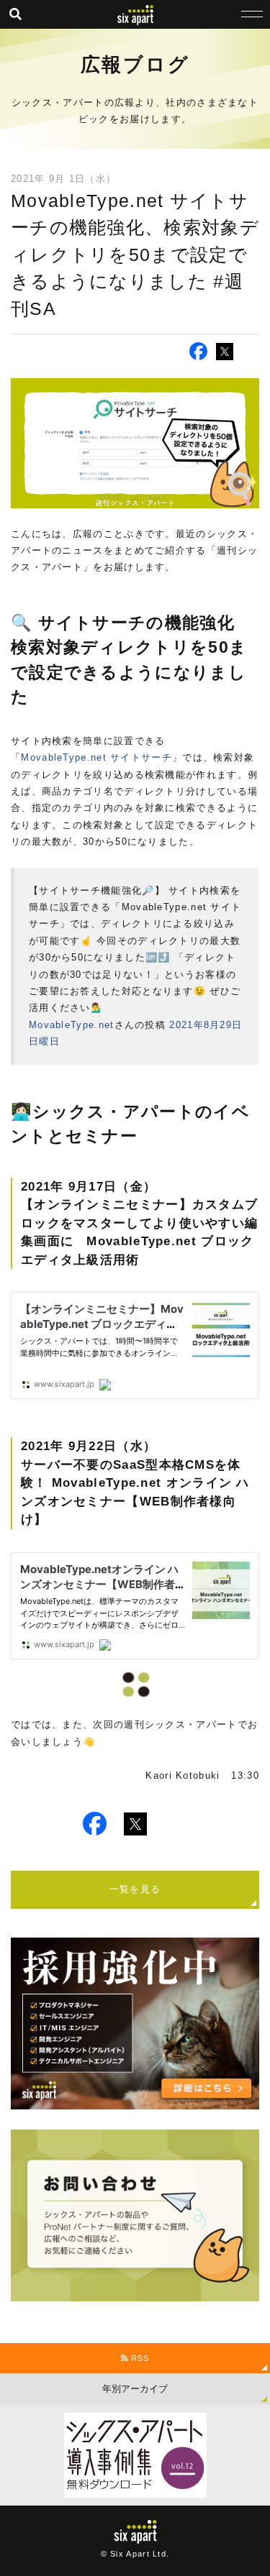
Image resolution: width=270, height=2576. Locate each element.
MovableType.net (72, 1025)
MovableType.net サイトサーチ (96, 757)
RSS (138, 2358)
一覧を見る (135, 1889)
